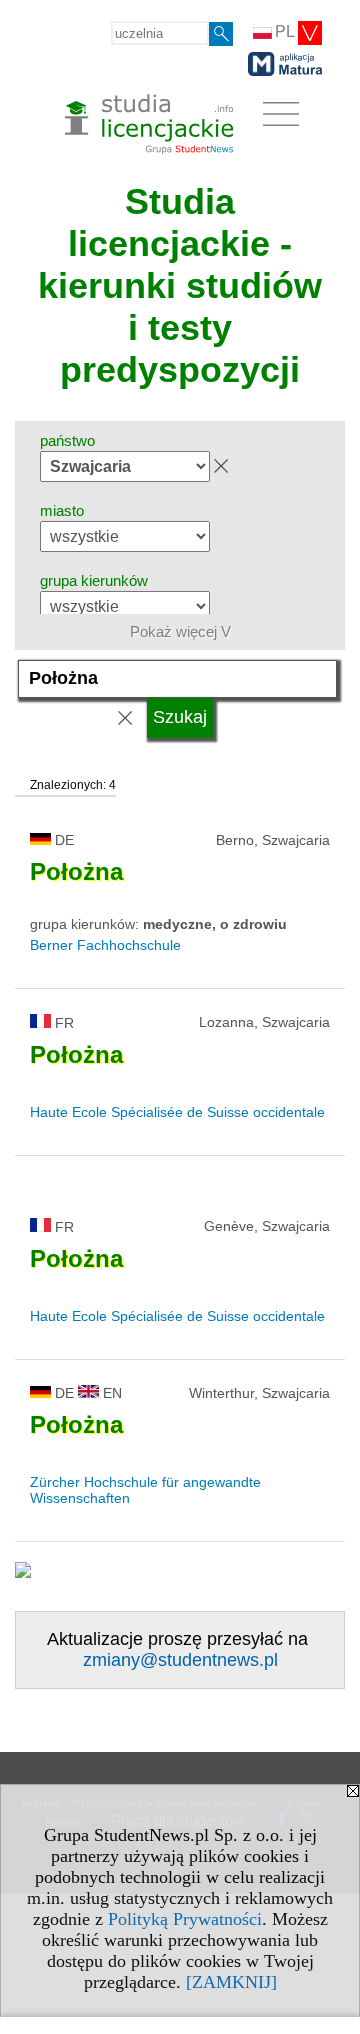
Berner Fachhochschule (105, 945)
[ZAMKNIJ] (231, 1982)
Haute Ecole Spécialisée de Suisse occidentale (177, 1112)
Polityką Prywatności (185, 1919)
